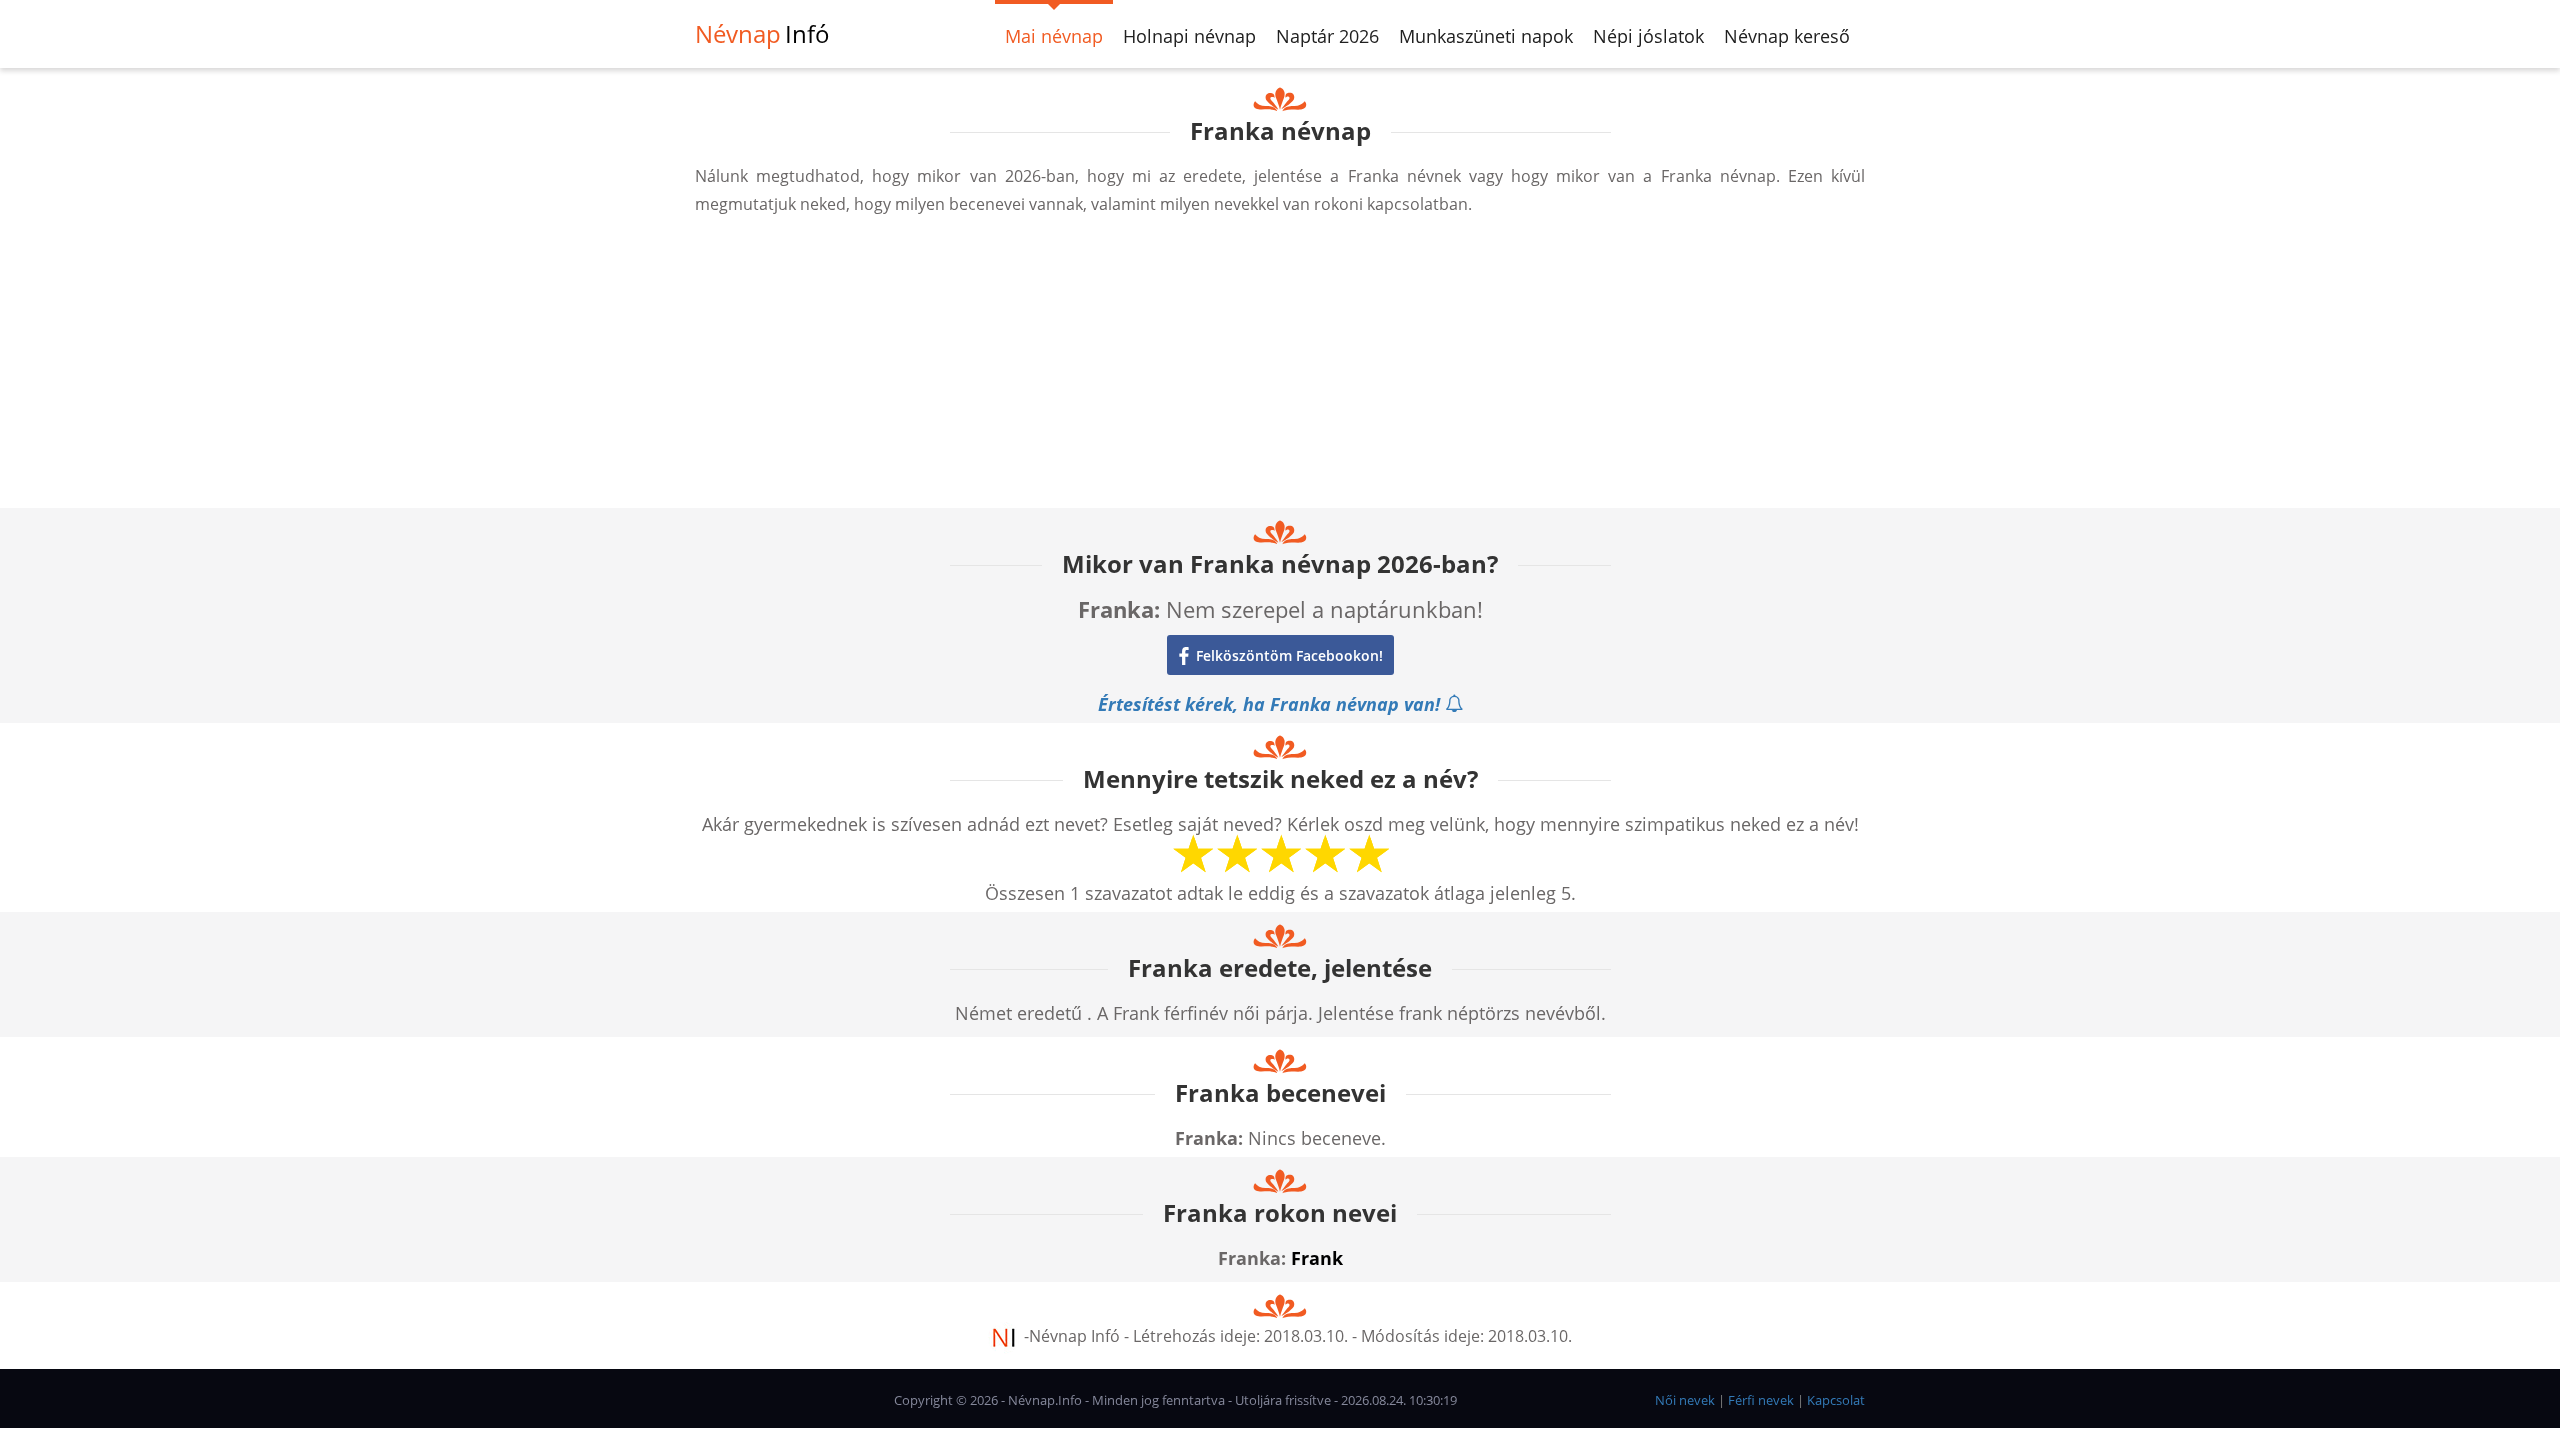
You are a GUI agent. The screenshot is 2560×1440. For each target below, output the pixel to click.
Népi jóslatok (1648, 36)
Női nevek (1685, 1400)
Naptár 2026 (1327, 36)
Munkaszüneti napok (1486, 36)
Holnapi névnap (1189, 36)
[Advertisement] (1280, 368)
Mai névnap (1054, 36)
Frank (1317, 1258)
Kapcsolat (1836, 1400)
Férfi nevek (1761, 1400)
